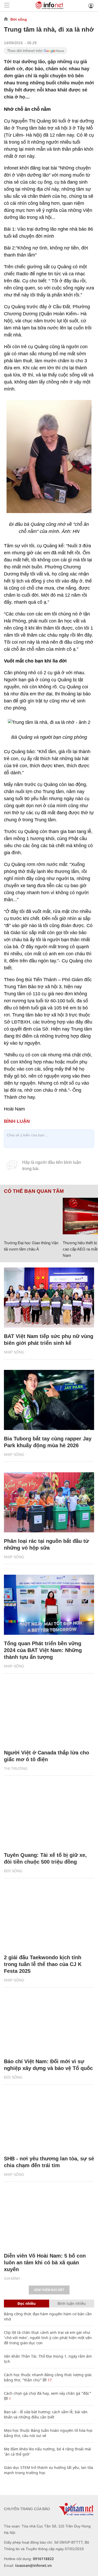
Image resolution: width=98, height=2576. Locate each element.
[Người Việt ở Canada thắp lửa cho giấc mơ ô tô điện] (49, 1714)
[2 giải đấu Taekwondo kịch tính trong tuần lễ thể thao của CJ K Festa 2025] (49, 1919)
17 (49, 2380)
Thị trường (16, 1769)
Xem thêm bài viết (49, 2290)
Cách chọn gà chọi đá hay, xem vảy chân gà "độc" (48, 2393)
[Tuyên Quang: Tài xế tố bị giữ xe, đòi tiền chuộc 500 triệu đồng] (49, 1816)
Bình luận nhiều (72, 2303)
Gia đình (12, 2278)
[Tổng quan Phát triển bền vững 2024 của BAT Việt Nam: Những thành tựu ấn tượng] (49, 1605)
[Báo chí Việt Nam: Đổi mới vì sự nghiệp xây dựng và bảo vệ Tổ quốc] (49, 2023)
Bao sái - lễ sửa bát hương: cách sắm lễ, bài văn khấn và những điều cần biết (46, 2414)
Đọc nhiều (27, 2303)
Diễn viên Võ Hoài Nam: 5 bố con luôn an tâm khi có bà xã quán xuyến (45, 2263)
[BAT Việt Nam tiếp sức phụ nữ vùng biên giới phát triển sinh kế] (49, 1298)
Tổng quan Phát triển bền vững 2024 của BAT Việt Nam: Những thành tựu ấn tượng (43, 1650)
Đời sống (19, 19)
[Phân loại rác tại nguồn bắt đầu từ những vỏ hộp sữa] (49, 1502)
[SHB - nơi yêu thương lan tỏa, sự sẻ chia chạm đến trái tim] (49, 2120)
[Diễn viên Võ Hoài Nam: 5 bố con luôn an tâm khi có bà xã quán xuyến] (49, 2217)
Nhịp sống (14, 1352)
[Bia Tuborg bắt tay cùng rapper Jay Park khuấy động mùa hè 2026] (49, 1400)
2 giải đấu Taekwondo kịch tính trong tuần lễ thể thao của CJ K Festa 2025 (43, 1964)
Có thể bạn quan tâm (34, 1191)
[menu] (7, 6)
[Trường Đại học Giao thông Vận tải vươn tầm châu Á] (31, 1216)
